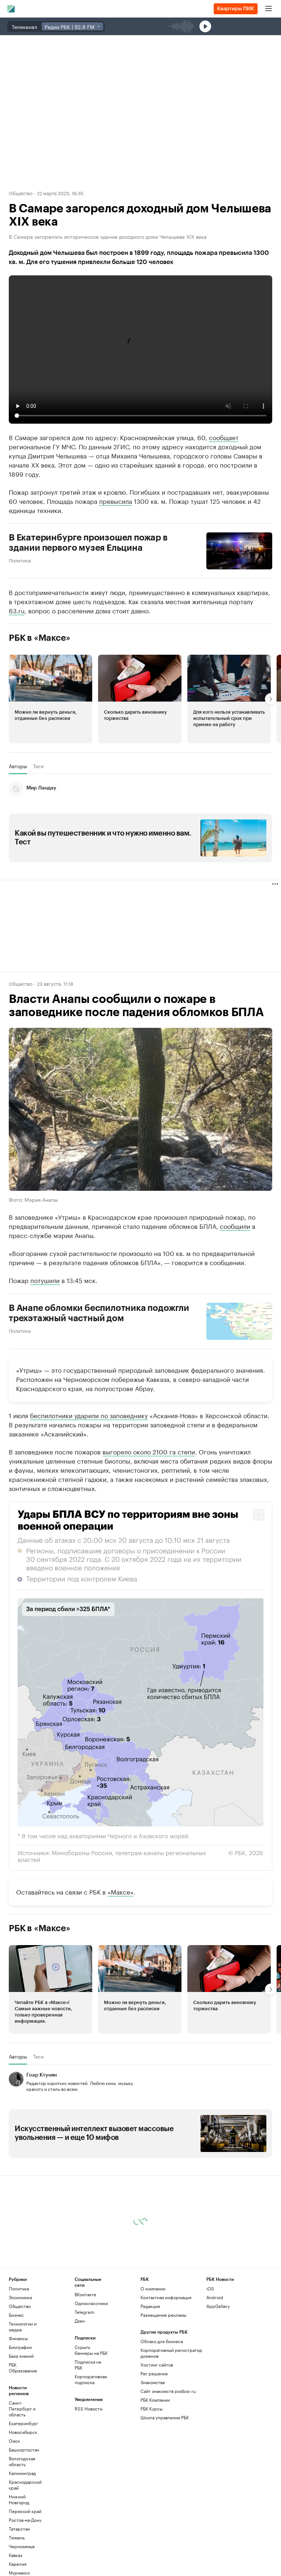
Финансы (18, 2338)
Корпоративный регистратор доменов (171, 2352)
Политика (20, 560)
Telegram (85, 2311)
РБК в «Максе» (40, 638)
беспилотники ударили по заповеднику (89, 1415)
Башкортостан (24, 2449)
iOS (210, 2288)
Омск (14, 2440)
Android (215, 2297)
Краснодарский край (25, 2484)
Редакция (150, 2306)
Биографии (20, 2347)
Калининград (22, 2473)
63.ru (17, 610)
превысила (116, 501)
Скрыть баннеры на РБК (91, 2350)
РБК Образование (23, 2367)
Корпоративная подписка (91, 2379)
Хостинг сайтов (157, 2364)
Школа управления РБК (165, 2417)
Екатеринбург (23, 2423)
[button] (50, 699)
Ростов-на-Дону (25, 2519)
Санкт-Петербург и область (22, 2408)
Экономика (20, 2297)
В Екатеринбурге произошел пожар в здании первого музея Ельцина (88, 543)
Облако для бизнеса (162, 2341)
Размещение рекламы (163, 2314)
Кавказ (16, 2555)
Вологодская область (22, 2461)
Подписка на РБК (88, 2364)
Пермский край (25, 2511)
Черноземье (22, 2546)
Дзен (80, 2320)
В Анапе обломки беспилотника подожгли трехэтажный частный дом (99, 1313)
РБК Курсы (151, 2408)
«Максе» (121, 1891)
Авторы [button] (18, 766)
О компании (153, 2288)
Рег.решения (154, 2373)
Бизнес (16, 2314)
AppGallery (218, 2306)
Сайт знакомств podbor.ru (168, 2391)
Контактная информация (166, 2297)
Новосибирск (23, 2432)
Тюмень (17, 2537)
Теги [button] (38, 766)
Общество (21, 193)
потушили (45, 1279)
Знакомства (153, 2382)
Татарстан (19, 2528)
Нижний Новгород (19, 2499)
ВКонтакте (85, 2294)
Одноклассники (91, 2303)
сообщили (235, 1225)
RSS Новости (89, 2408)
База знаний (21, 2355)
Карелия (18, 2563)
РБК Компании (155, 2399)
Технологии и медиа (23, 2326)
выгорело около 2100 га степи (149, 1451)
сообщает (224, 437)
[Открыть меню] (269, 9)
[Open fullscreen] (259, 1515)
